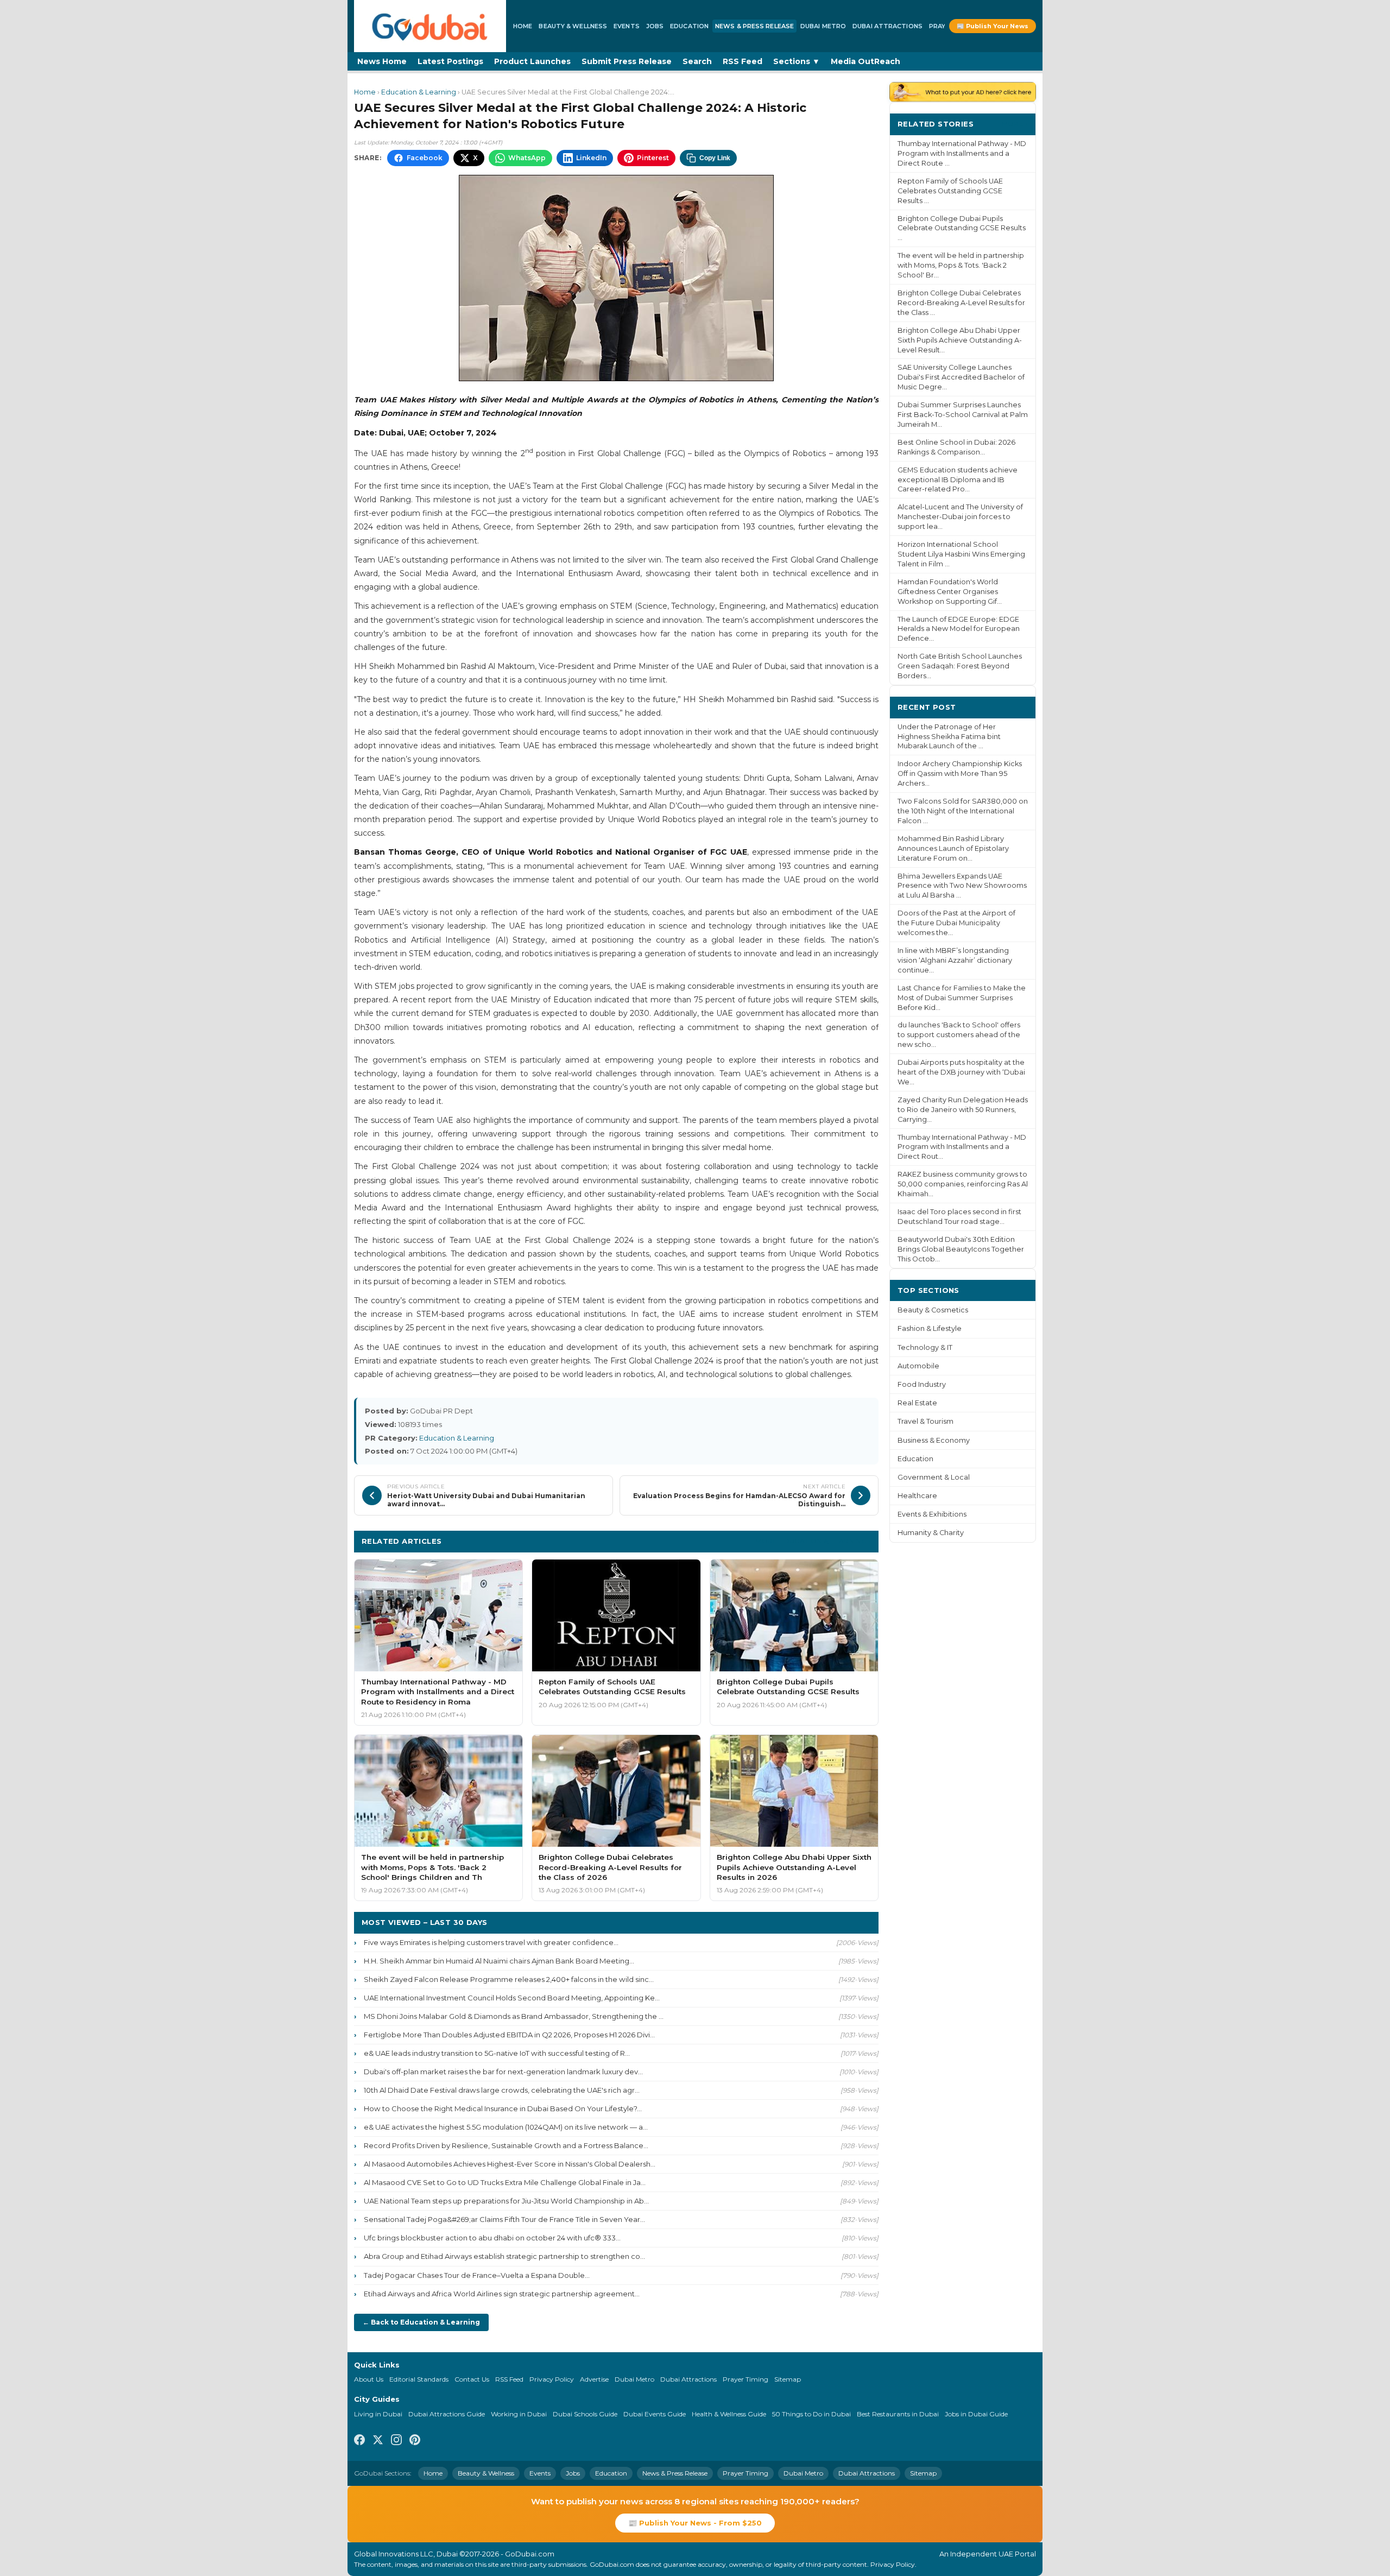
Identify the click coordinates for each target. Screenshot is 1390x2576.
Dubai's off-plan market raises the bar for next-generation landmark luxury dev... (503, 2072)
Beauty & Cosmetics (933, 1310)
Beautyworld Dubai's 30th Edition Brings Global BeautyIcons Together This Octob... (961, 1249)
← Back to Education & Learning (421, 2322)
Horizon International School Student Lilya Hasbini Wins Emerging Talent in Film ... (961, 554)
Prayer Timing (745, 2379)
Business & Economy (934, 1440)
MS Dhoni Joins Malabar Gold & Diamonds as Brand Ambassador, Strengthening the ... (514, 2016)
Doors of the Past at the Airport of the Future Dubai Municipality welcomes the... (956, 923)
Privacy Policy (552, 2379)
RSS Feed (743, 61)
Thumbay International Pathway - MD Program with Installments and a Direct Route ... (962, 153)
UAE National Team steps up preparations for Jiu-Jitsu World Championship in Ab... (506, 2201)
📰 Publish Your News (993, 26)
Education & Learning (419, 92)
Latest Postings (450, 61)
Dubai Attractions (887, 26)
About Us (369, 2379)
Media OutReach (865, 61)
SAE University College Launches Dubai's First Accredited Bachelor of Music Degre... (961, 377)
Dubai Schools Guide (585, 2414)
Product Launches (532, 61)
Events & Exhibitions (932, 1514)
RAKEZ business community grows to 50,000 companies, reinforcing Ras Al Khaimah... (963, 1184)
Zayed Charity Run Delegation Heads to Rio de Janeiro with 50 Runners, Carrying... (963, 1110)
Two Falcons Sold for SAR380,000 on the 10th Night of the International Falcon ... (963, 811)
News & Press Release (754, 26)
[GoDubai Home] (430, 26)
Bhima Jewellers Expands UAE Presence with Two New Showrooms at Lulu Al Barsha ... (962, 886)
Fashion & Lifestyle (930, 1328)
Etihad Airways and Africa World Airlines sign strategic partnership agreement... (502, 2294)
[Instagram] (396, 2441)
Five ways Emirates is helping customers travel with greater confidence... (491, 1942)
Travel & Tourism (925, 1421)
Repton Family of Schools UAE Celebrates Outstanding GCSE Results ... (950, 191)
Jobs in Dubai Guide (976, 2414)
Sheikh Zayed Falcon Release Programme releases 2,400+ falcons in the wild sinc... (509, 1979)
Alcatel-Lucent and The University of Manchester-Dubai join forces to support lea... (960, 517)
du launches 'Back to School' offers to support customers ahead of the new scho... (959, 1035)
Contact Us (472, 2379)
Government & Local (934, 1477)
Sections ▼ (797, 61)
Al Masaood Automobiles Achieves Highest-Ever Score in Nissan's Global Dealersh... (510, 2164)
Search (697, 61)
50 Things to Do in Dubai (811, 2414)
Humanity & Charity (931, 1533)
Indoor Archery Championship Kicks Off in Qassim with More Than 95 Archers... (960, 774)
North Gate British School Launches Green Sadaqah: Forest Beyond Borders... (960, 666)
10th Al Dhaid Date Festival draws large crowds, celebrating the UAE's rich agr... (502, 2090)
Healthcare (917, 1496)
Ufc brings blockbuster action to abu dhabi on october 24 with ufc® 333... (492, 2238)
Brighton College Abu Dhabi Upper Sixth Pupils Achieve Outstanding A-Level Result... (960, 340)
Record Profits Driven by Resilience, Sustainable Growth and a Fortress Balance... (506, 2145)
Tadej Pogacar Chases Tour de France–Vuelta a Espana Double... (477, 2275)
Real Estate (917, 1403)
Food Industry (922, 1384)
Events (627, 26)
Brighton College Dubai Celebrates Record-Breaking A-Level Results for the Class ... (961, 303)
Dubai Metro (823, 26)
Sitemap (788, 2379)
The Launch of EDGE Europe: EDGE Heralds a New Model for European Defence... (959, 629)
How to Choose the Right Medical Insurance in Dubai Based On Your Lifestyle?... (503, 2108)
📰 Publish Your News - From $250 (695, 2523)
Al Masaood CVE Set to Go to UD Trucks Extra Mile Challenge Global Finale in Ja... (505, 2182)
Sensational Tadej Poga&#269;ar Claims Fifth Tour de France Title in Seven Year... (504, 2219)
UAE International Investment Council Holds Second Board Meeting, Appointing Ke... (512, 1998)
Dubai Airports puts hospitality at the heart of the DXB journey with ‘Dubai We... (961, 1072)
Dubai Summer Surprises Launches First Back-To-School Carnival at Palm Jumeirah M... (963, 415)
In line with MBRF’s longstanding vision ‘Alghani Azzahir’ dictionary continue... (955, 960)
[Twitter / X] (378, 2441)
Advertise (594, 2379)
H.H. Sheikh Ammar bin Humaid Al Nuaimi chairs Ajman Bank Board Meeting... (499, 1961)
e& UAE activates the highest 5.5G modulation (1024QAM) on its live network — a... (506, 2127)
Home (523, 26)
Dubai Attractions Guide (447, 2414)
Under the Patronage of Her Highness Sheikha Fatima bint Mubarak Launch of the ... (949, 737)
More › (1015, 124)
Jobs (655, 26)
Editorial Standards (419, 2379)
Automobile (918, 1366)
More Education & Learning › (813, 1541)
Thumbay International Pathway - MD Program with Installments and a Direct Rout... (962, 1147)
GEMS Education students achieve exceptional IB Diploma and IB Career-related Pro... (958, 480)
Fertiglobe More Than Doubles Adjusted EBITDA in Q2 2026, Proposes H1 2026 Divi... (509, 2035)
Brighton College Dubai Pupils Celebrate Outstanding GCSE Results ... (962, 228)
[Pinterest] (415, 2441)
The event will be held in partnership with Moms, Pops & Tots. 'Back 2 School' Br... (961, 265)
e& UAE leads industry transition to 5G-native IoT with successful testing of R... (497, 2053)
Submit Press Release (627, 61)
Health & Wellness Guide (729, 2414)
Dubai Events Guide (655, 2414)
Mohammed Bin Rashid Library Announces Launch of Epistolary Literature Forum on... (953, 848)
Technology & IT (925, 1347)
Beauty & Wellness (573, 26)
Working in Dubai (519, 2414)
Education (689, 26)
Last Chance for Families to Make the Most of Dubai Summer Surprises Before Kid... (962, 998)
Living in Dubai (378, 2414)
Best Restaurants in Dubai (898, 2414)
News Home (382, 61)
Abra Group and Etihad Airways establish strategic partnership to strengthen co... (504, 2256)
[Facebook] (359, 2441)
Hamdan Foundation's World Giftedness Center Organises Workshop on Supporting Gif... (950, 592)
